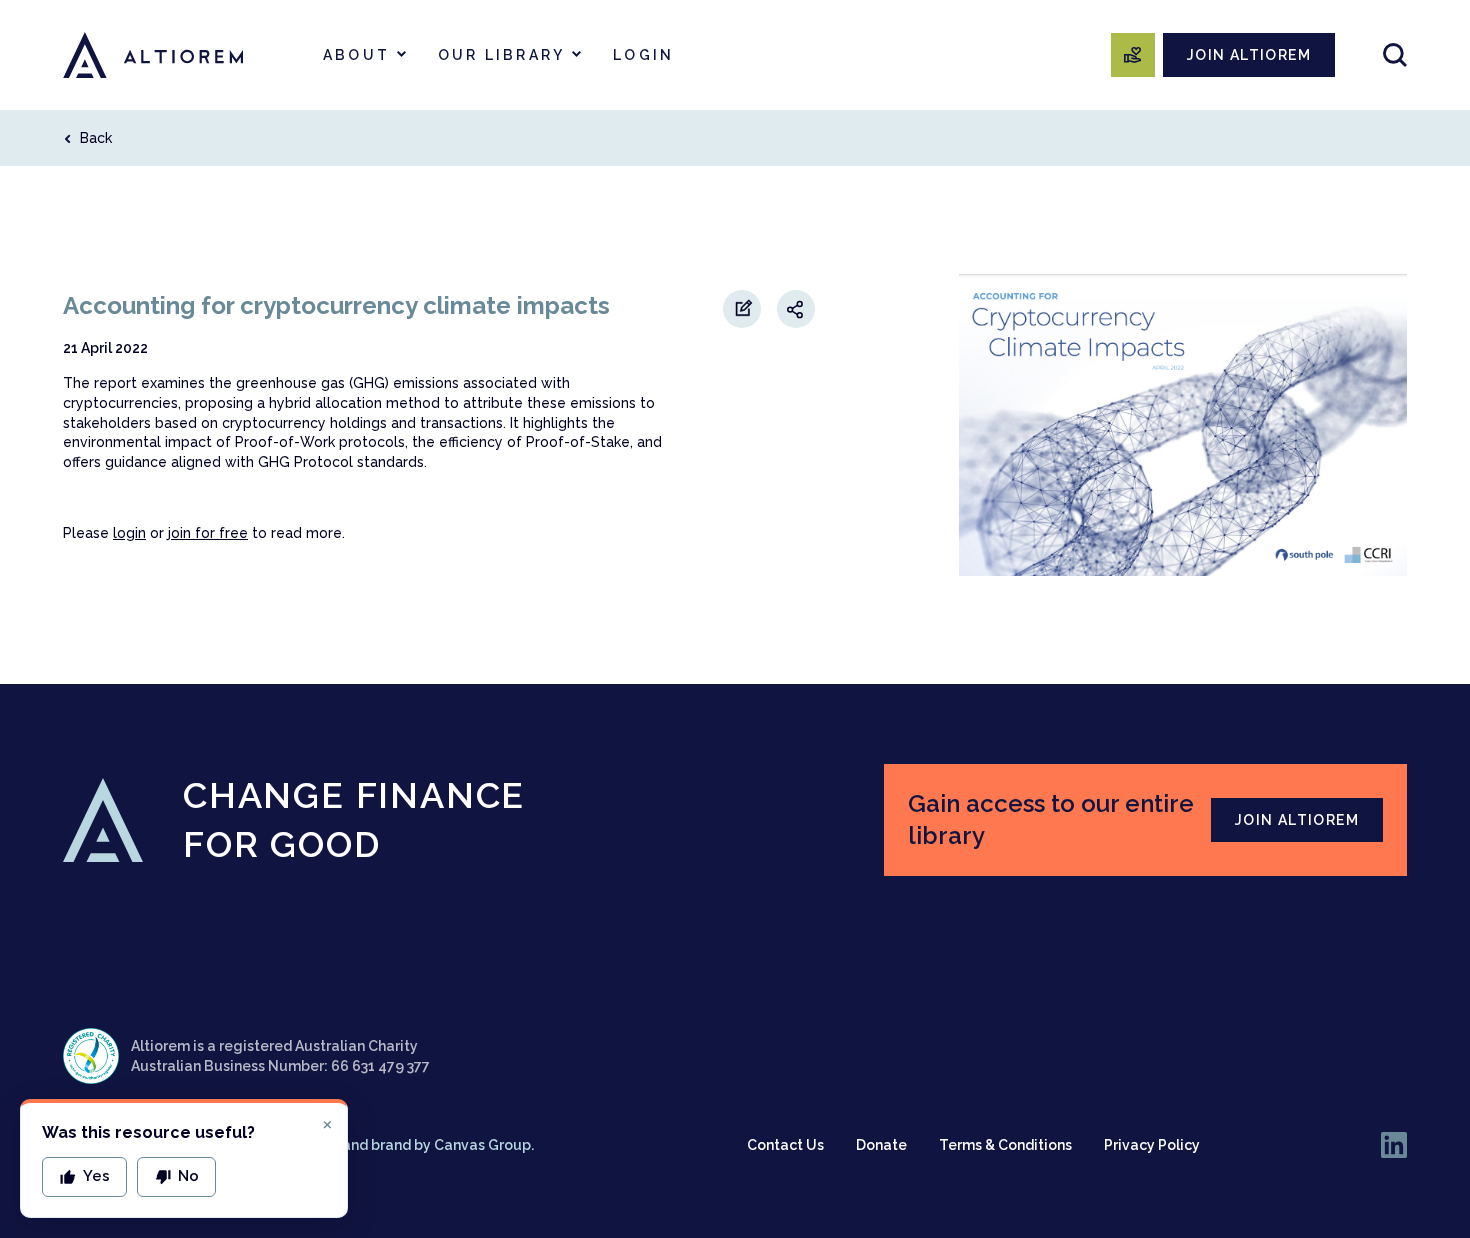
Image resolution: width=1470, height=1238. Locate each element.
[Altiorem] (153, 55)
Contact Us (785, 1145)
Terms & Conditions (1005, 1145)
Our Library (501, 55)
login (129, 533)
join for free (208, 533)
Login (643, 55)
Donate (881, 1145)
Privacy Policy (1152, 1145)
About (356, 55)
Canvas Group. (484, 1145)
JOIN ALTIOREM (1249, 55)
